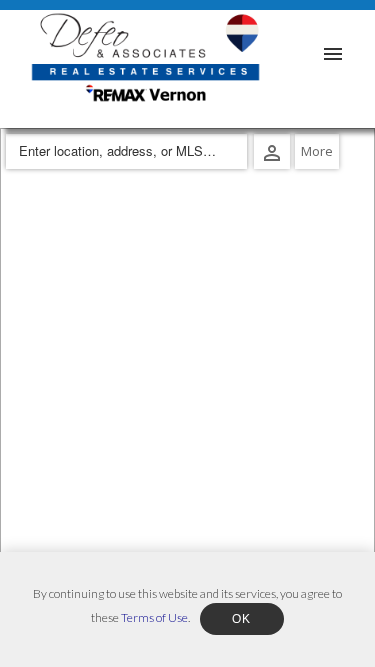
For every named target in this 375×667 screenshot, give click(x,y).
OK (242, 619)
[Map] (187, 397)
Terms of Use (154, 617)
